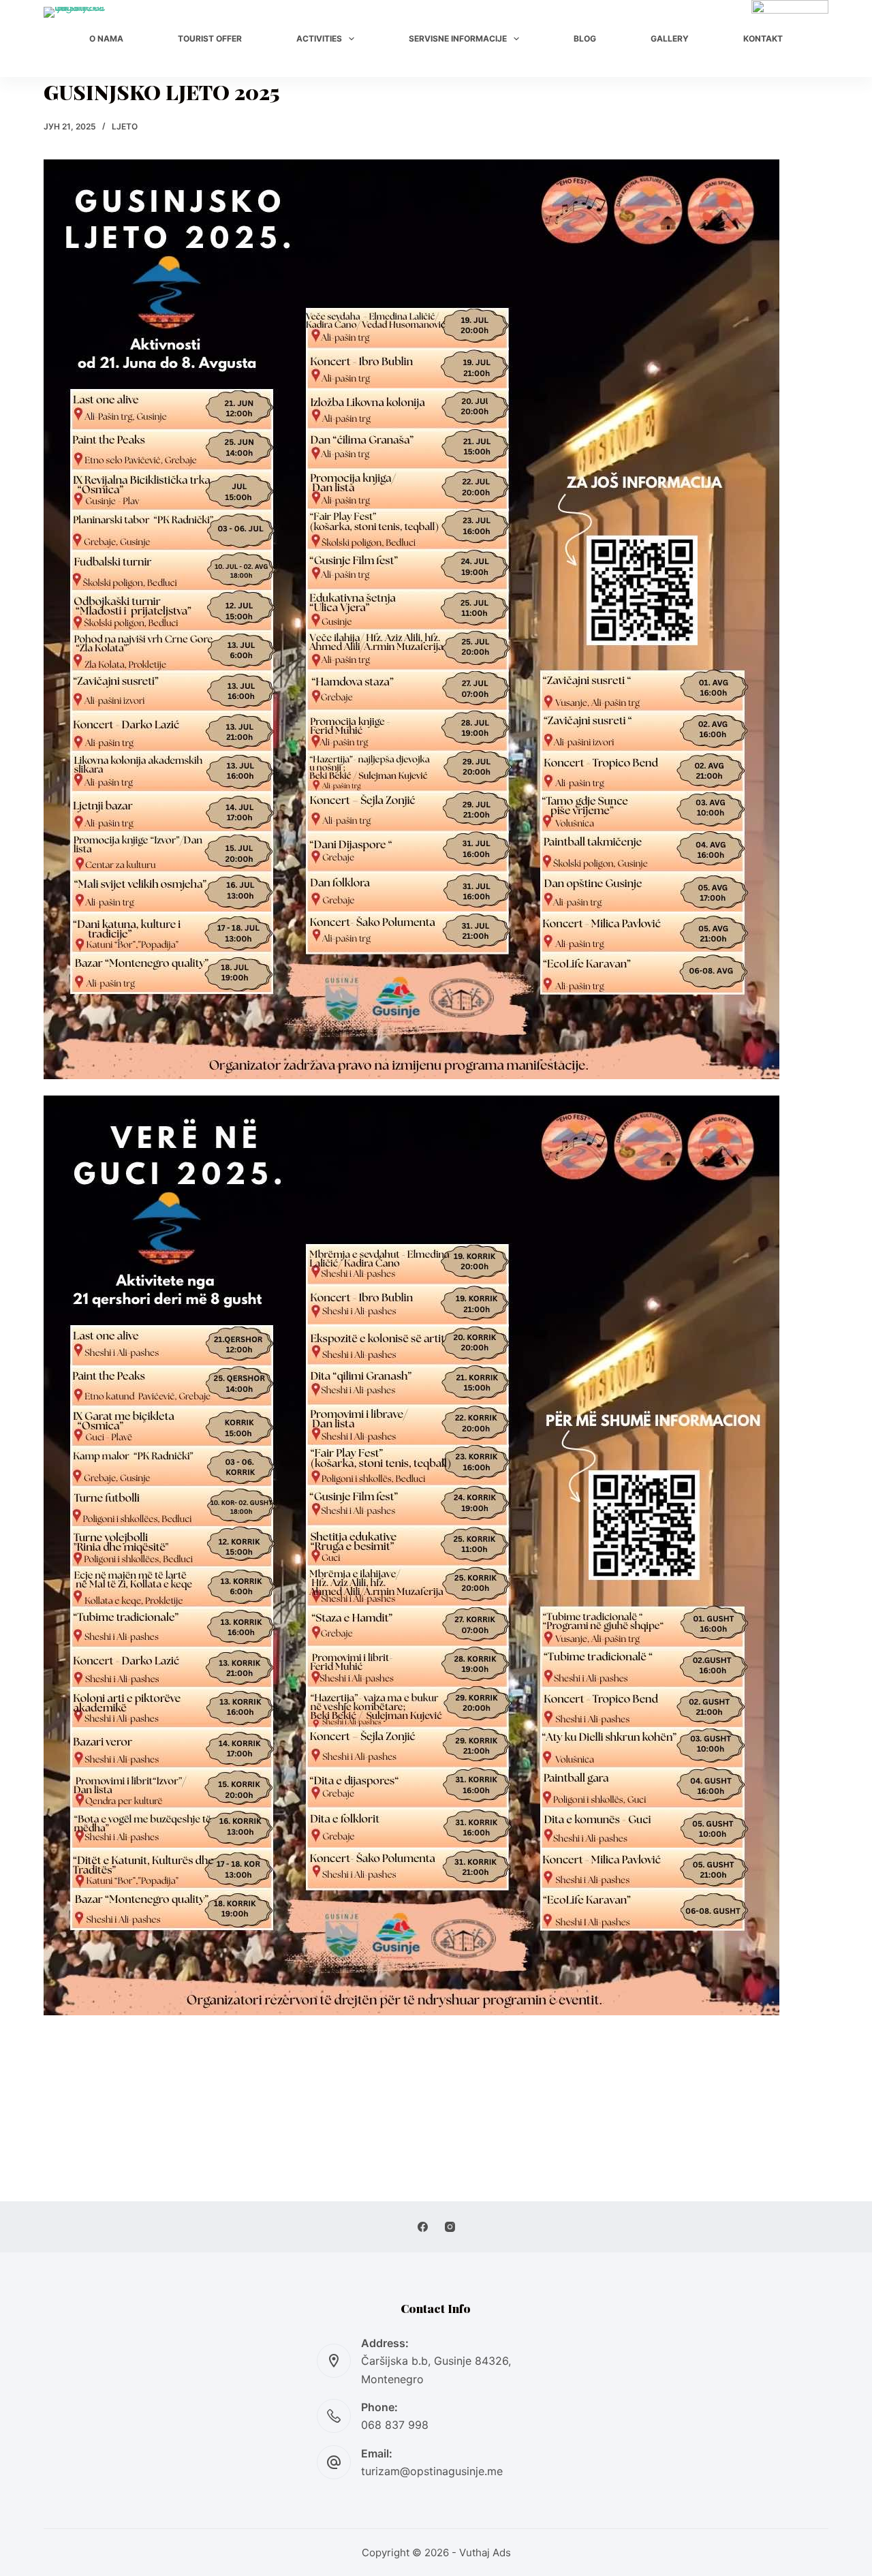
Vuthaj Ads (485, 2552)
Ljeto (125, 126)
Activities (319, 38)
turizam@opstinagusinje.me (432, 2471)
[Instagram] (450, 2227)
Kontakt (763, 38)
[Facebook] (423, 2227)
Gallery (670, 38)
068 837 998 (395, 2425)
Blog (585, 38)
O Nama (106, 38)
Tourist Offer (210, 38)
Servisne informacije (458, 38)
